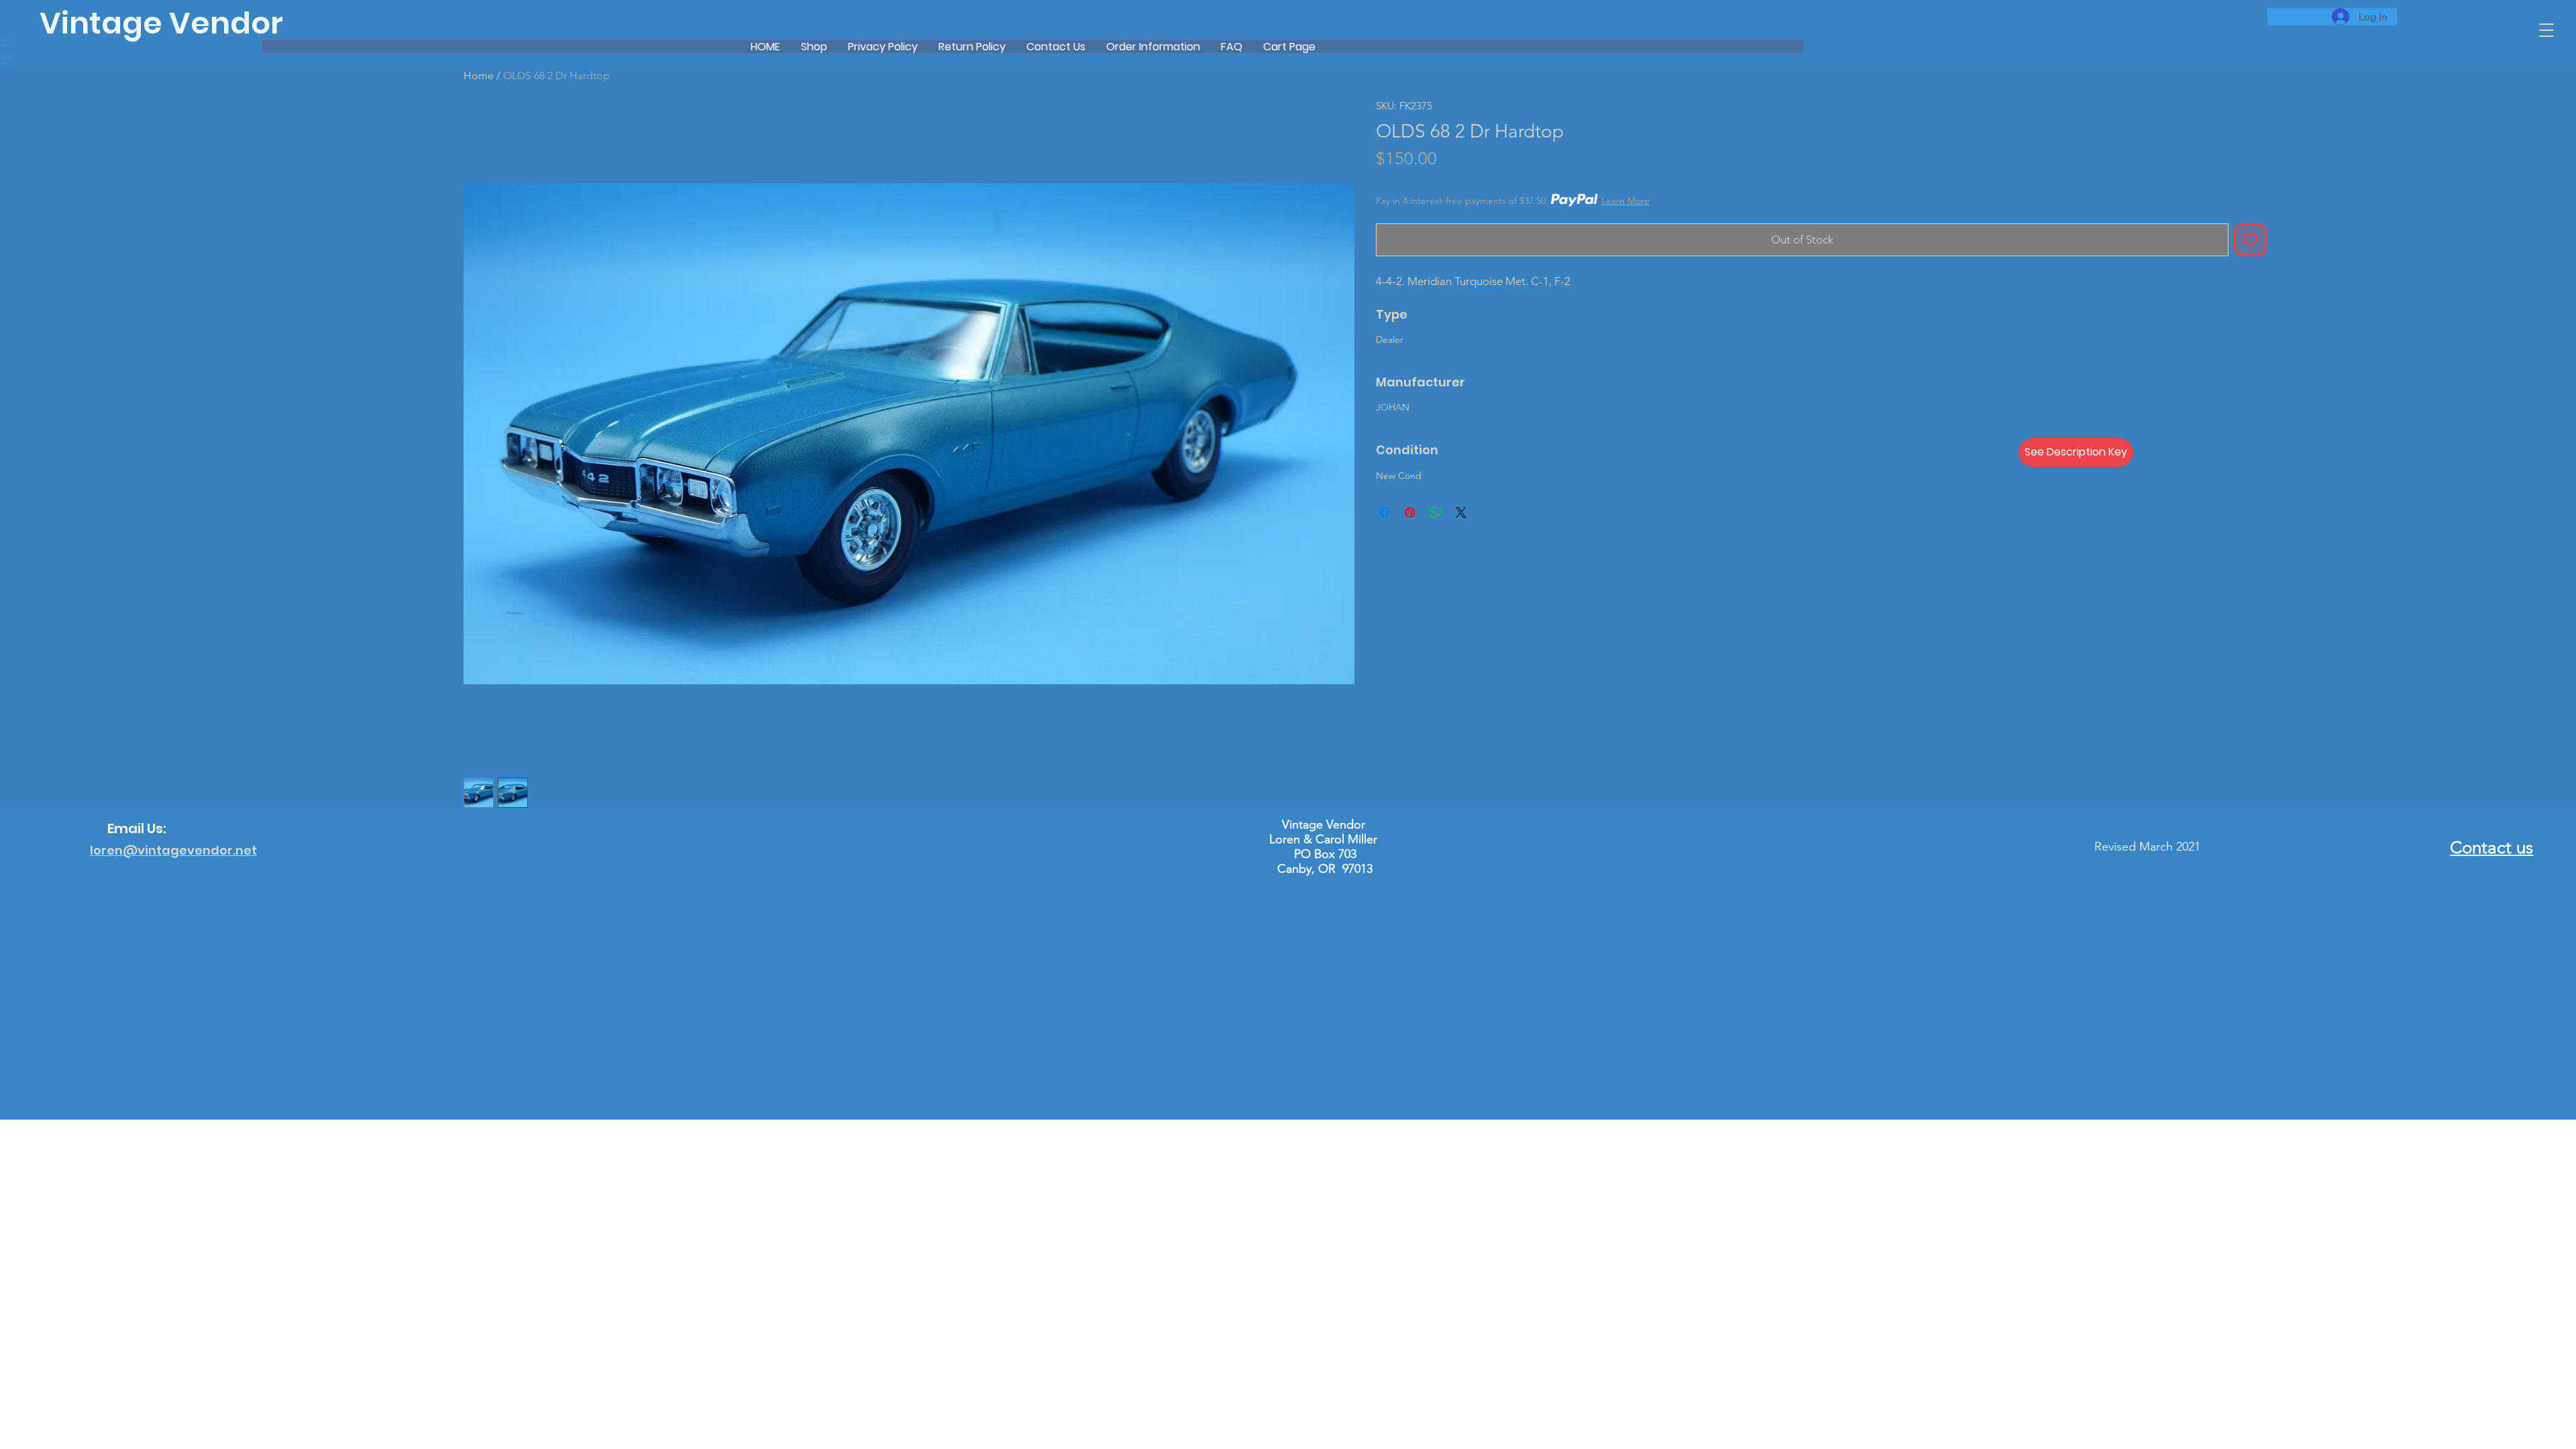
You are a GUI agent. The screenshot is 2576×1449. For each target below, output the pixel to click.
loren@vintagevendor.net (173, 850)
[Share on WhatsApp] (1436, 513)
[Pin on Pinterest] (1410, 513)
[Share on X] (1461, 513)
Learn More (1625, 201)
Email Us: (137, 828)
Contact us (2491, 848)
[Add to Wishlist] (2251, 240)
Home (479, 75)
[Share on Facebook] (1385, 513)
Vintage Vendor (161, 23)
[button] (2546, 30)
